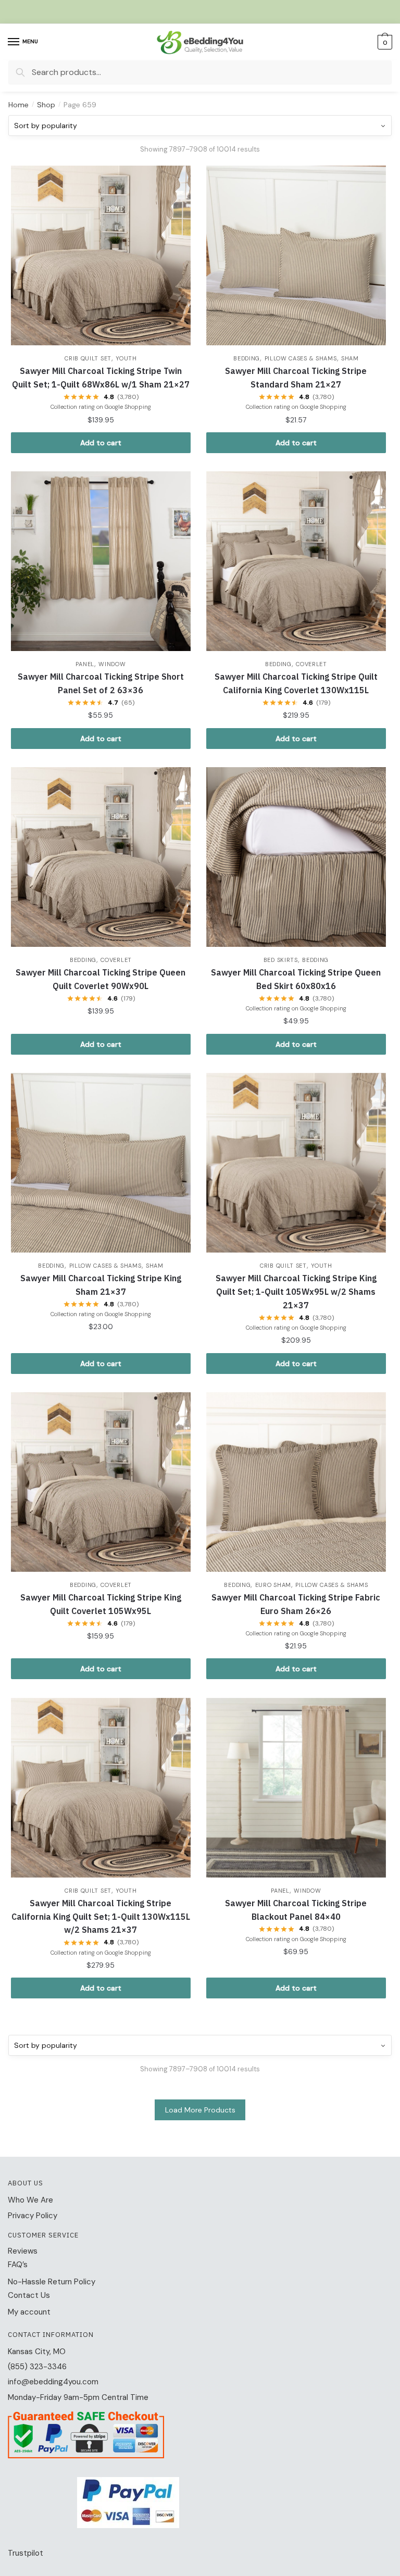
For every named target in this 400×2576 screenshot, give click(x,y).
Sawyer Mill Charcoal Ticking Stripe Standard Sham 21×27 (296, 378)
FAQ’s (18, 2265)
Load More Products (200, 2110)
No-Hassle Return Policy (52, 2282)
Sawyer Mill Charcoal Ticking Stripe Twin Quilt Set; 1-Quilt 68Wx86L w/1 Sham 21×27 (101, 378)
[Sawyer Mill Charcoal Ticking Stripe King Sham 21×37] (101, 1163)
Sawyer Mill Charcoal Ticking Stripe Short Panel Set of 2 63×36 (101, 683)
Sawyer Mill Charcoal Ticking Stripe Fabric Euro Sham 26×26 (296, 1604)
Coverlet (311, 664)
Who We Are (30, 2200)
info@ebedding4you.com (53, 2382)
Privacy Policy (33, 2216)
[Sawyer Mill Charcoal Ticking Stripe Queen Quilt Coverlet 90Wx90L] (101, 857)
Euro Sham (273, 1585)
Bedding (247, 358)
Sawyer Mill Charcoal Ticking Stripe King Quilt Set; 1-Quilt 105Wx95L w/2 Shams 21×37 (296, 1292)
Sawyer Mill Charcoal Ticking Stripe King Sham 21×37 (101, 1285)
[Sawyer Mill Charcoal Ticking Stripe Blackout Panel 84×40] (296, 1788)
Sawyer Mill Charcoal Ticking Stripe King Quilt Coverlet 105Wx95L (101, 1604)
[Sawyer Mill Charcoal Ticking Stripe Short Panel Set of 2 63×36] (101, 561)
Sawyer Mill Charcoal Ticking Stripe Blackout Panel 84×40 (296, 1910)
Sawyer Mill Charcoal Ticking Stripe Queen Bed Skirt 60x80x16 (296, 979)
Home (18, 105)
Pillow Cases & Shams (301, 358)
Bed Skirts (281, 960)
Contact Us (29, 2295)
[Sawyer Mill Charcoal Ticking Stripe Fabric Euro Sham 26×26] (296, 1482)
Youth (126, 358)
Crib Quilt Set (88, 358)
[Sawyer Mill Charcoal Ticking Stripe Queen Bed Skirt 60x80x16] (296, 857)
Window (112, 664)
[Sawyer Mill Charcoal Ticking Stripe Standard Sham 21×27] (296, 255)
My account (29, 2312)
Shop (46, 105)
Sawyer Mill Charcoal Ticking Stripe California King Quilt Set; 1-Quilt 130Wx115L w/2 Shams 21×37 (101, 1917)
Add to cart (101, 443)
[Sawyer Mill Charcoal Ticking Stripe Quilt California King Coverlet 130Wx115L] (296, 561)
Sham (350, 358)
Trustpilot (26, 2553)
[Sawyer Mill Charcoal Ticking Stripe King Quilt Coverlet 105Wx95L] (101, 1482)
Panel (85, 664)
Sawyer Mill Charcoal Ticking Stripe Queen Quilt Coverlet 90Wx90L (101, 979)
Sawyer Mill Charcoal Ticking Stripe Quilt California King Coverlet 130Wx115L (296, 683)
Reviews (23, 2251)
